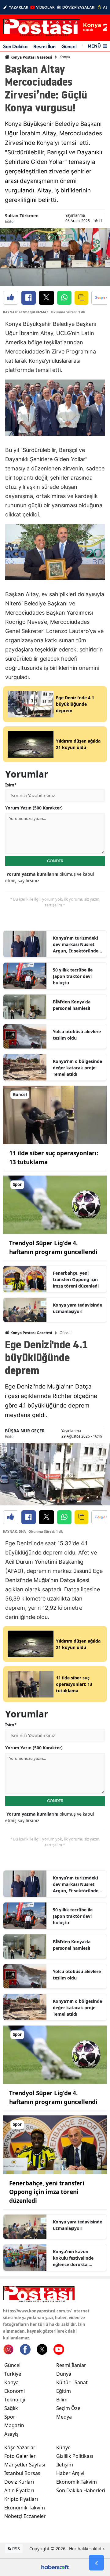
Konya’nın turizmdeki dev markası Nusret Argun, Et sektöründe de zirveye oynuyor (76, 944)
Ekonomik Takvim (25, 2508)
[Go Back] (96, 2563)
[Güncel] (55, 1114)
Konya (65, 57)
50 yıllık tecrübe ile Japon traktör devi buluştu (73, 976)
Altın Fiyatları (19, 2490)
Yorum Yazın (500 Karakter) (34, 808)
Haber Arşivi (70, 2473)
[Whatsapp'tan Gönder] (64, 298)
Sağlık (11, 2408)
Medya (64, 2417)
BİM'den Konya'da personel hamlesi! (72, 1005)
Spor (10, 2417)
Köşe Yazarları (20, 2447)
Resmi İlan (44, 46)
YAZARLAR (19, 7)
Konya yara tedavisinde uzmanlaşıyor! (77, 1308)
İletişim (65, 2465)
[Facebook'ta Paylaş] (29, 298)
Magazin (14, 2425)
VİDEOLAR (45, 7)
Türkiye (13, 2374)
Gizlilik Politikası (75, 2456)
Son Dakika (15, 46)
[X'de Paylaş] (46, 298)
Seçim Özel (69, 2408)
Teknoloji (15, 2400)
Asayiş (11, 2434)
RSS (15, 2549)
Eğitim (64, 2391)
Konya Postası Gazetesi (31, 57)
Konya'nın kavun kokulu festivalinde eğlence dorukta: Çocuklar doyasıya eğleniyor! (73, 2258)
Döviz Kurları (19, 2482)
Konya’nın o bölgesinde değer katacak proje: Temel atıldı (77, 1068)
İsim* (11, 785)
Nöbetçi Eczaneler (25, 2516)
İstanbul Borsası (23, 2473)
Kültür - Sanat (72, 2382)
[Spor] (55, 1204)
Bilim (62, 2400)
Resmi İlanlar (71, 2365)
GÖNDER (55, 861)
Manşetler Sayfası (25, 2465)
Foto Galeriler (20, 2456)
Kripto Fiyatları (21, 2499)
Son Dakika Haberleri (81, 2490)
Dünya (64, 2374)
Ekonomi (15, 2391)
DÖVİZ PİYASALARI (79, 7)
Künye (63, 2447)
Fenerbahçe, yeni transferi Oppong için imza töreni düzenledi (76, 1279)
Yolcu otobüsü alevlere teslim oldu (77, 1035)
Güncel (69, 46)
